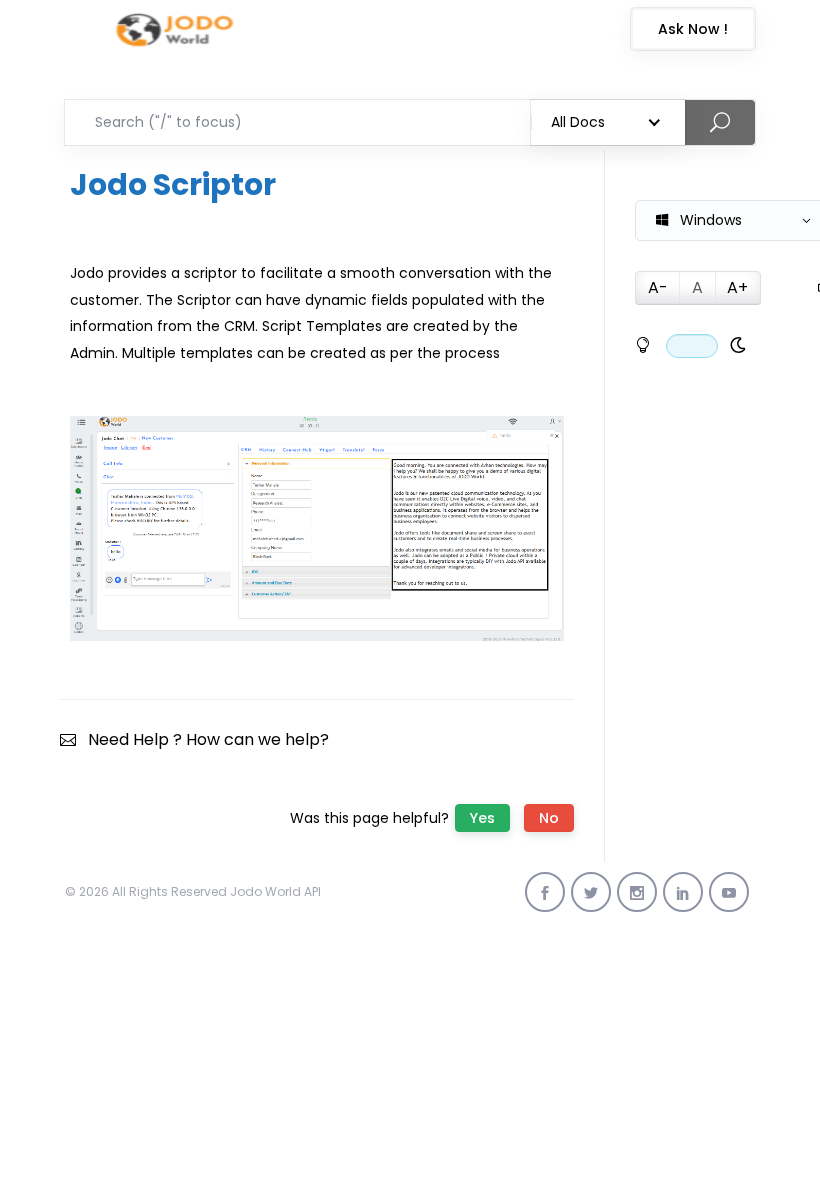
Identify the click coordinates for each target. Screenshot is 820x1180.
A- (658, 287)
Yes (482, 818)
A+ (737, 287)
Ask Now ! (693, 29)
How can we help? (257, 739)
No (549, 818)
